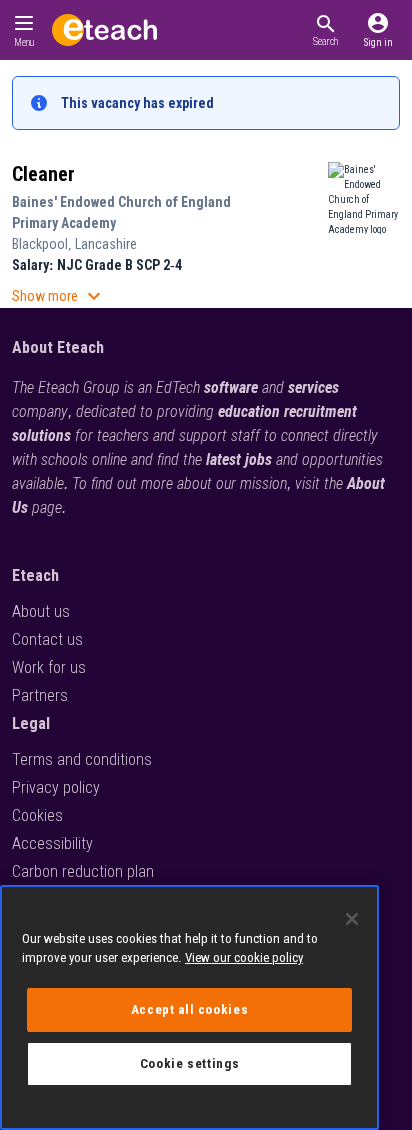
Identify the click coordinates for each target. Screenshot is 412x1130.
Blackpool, (43, 244)
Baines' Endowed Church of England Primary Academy (121, 212)
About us (41, 611)
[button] (325, 30)
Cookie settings (190, 1063)
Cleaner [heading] (43, 174)
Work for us (49, 667)
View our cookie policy (244, 957)
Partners (40, 695)
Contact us (47, 639)
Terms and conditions (82, 759)
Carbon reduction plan (83, 871)
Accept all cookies (190, 1009)
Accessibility (52, 843)
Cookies (37, 815)
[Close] (352, 919)
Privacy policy (56, 787)
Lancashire (106, 244)
